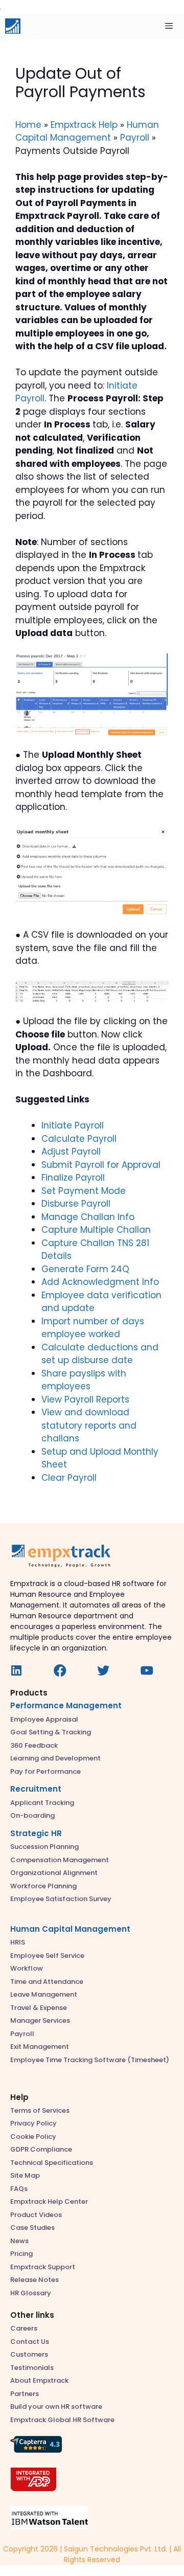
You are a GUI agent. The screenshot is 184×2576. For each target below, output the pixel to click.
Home (28, 125)
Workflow (27, 1968)
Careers (24, 2328)
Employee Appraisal (44, 1719)
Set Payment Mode (84, 1191)
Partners (25, 2394)
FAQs (19, 2189)
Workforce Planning (43, 1886)
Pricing (21, 2254)
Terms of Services (40, 2110)
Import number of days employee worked (93, 1328)
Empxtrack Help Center (49, 2201)
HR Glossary (31, 2293)
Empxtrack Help (84, 125)
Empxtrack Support (43, 2267)
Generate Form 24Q (85, 1269)
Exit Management (40, 2047)
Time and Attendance (47, 1982)
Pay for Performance (45, 1771)
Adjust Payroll (71, 1151)
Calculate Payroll (79, 1139)
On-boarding (32, 1815)
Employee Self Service (47, 1956)
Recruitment (36, 1789)
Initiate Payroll (73, 1125)
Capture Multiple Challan (96, 1230)
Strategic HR (36, 1833)
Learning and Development (55, 1758)
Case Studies (32, 2228)
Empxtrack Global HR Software (62, 2420)
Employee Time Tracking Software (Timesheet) (90, 2060)
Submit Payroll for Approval (101, 1165)
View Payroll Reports (85, 1399)
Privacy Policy (33, 2123)
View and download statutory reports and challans (89, 1425)
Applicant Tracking (42, 1803)
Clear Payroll (69, 1478)
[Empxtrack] (13, 26)
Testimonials (32, 2368)
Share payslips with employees (84, 1380)
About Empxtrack (39, 2380)
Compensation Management (60, 1860)
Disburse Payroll (76, 1204)
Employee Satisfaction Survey (61, 1899)
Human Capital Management (87, 131)
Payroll (135, 138)
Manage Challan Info (88, 1217)
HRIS (18, 1942)
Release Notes (34, 2280)
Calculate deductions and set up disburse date (100, 1354)
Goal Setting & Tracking (51, 1732)
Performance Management (66, 1705)
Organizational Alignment (54, 1873)
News (19, 2241)
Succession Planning (44, 1847)
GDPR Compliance (41, 2149)
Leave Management (44, 1994)
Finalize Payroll (73, 1178)
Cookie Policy (33, 2137)
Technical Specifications (52, 2163)
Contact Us (30, 2342)
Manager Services (40, 2020)
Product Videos (36, 2215)
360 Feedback (34, 1745)
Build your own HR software (56, 2406)
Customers (29, 2354)
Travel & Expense (39, 2008)
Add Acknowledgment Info (100, 1282)
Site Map (25, 2175)
